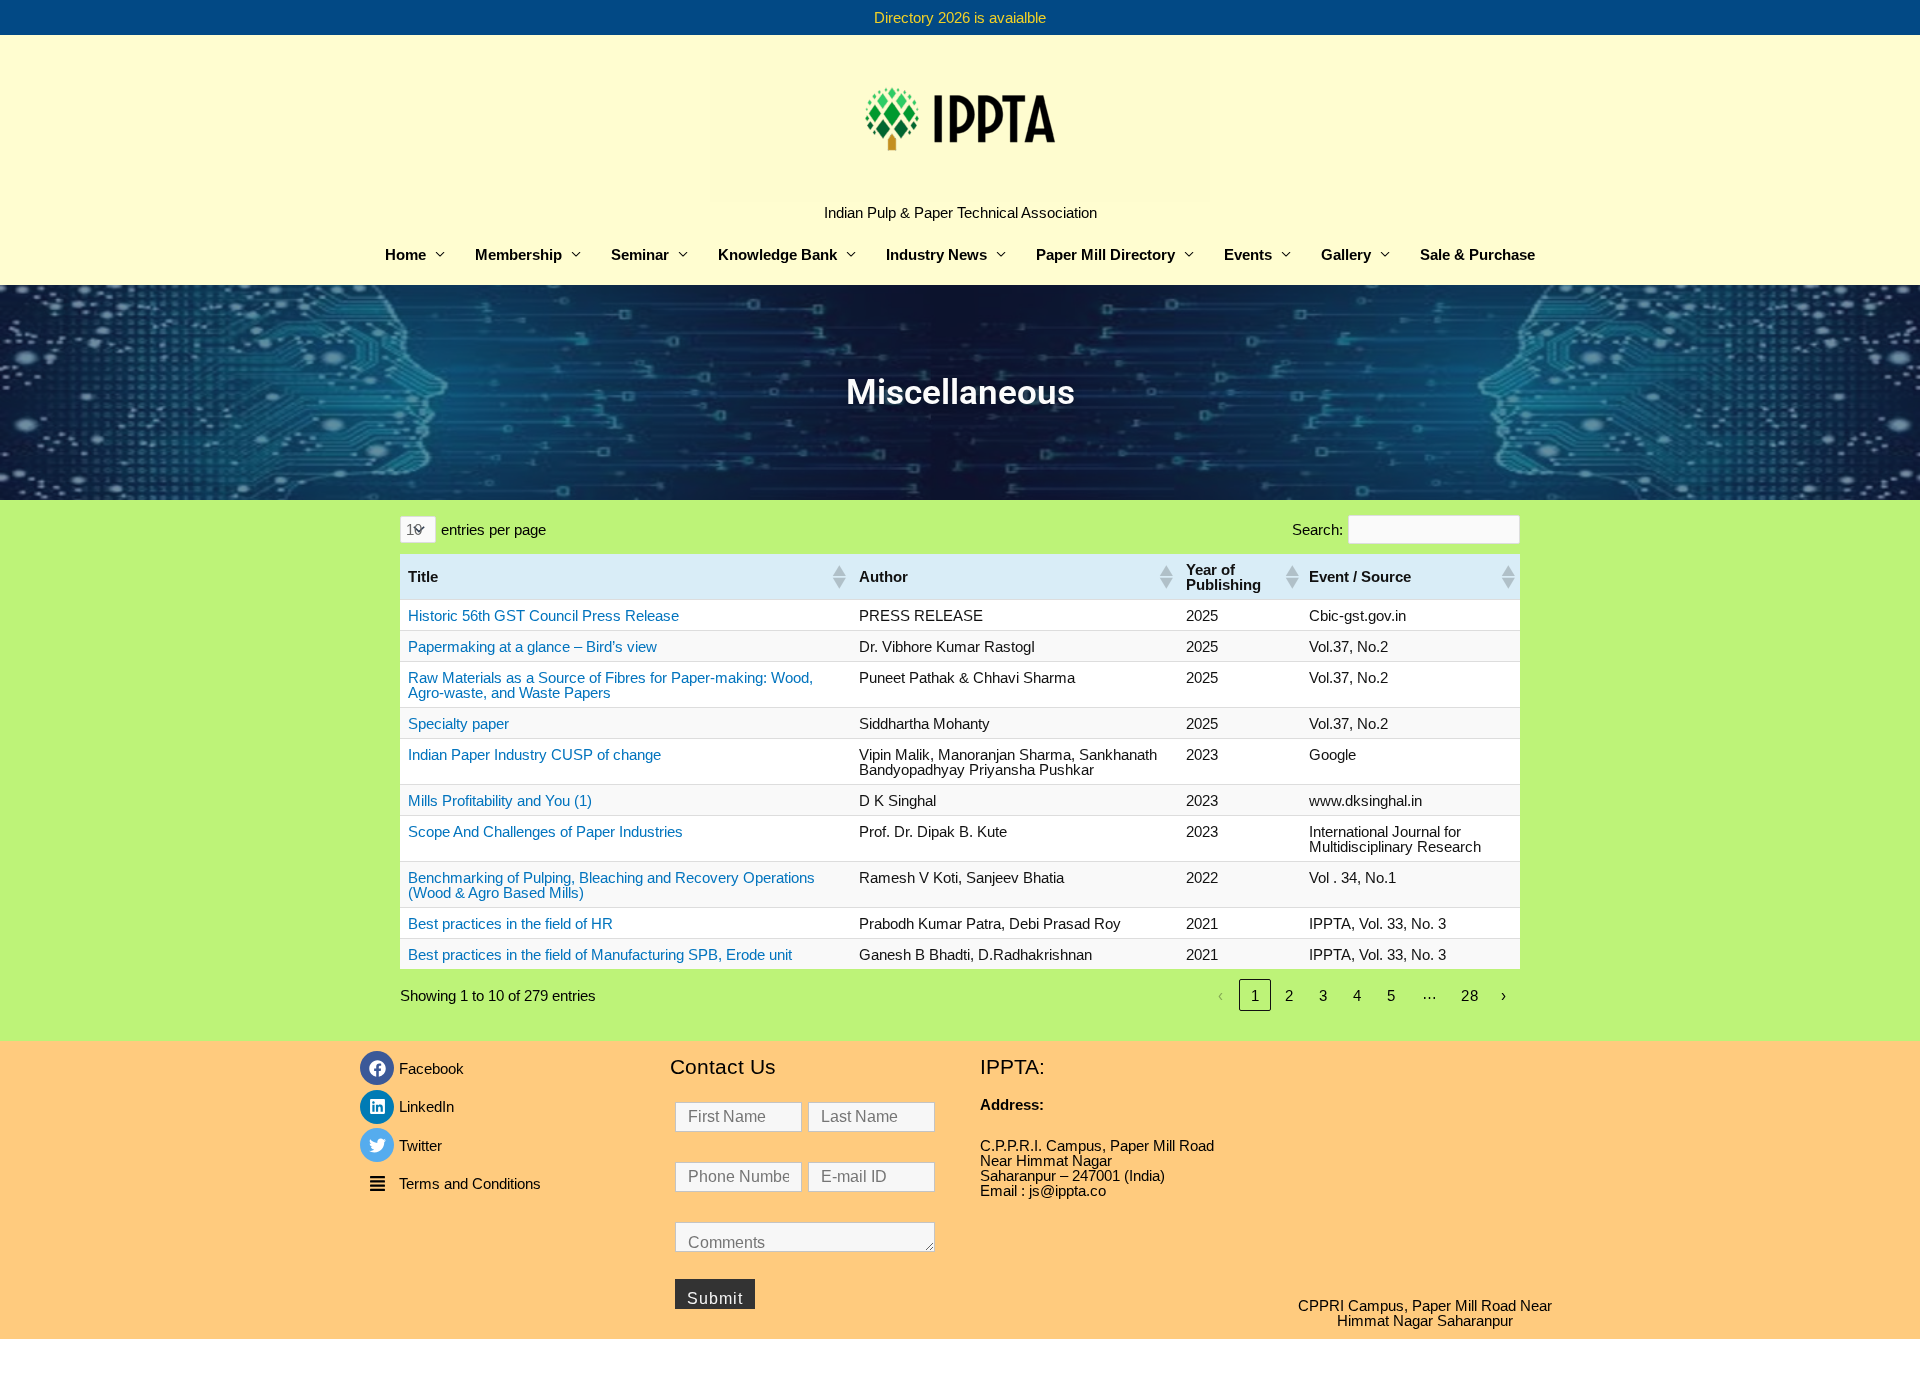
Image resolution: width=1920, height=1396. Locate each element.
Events (1248, 254)
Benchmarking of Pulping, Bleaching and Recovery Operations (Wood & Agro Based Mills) (611, 885)
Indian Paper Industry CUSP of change (534, 754)
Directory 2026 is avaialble (960, 17)
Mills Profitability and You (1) (500, 800)
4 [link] (1357, 995)
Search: (1317, 529)
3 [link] (1323, 995)
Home (405, 254)
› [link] (1504, 995)
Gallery (1346, 254)
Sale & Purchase (1477, 254)
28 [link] (1470, 995)
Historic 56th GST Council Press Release (543, 615)
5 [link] (1391, 995)
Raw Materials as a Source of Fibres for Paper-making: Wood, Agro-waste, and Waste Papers (610, 685)
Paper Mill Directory (1105, 254)
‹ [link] (1221, 995)
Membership (518, 254)
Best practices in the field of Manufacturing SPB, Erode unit (600, 954)
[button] (838, 577)
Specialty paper (458, 723)
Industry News (936, 254)
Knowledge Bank (777, 254)
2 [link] (1289, 995)
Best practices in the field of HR (510, 923)
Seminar (640, 254)
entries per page (493, 529)
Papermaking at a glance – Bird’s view (532, 646)
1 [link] (1255, 995)
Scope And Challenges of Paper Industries (545, 831)
